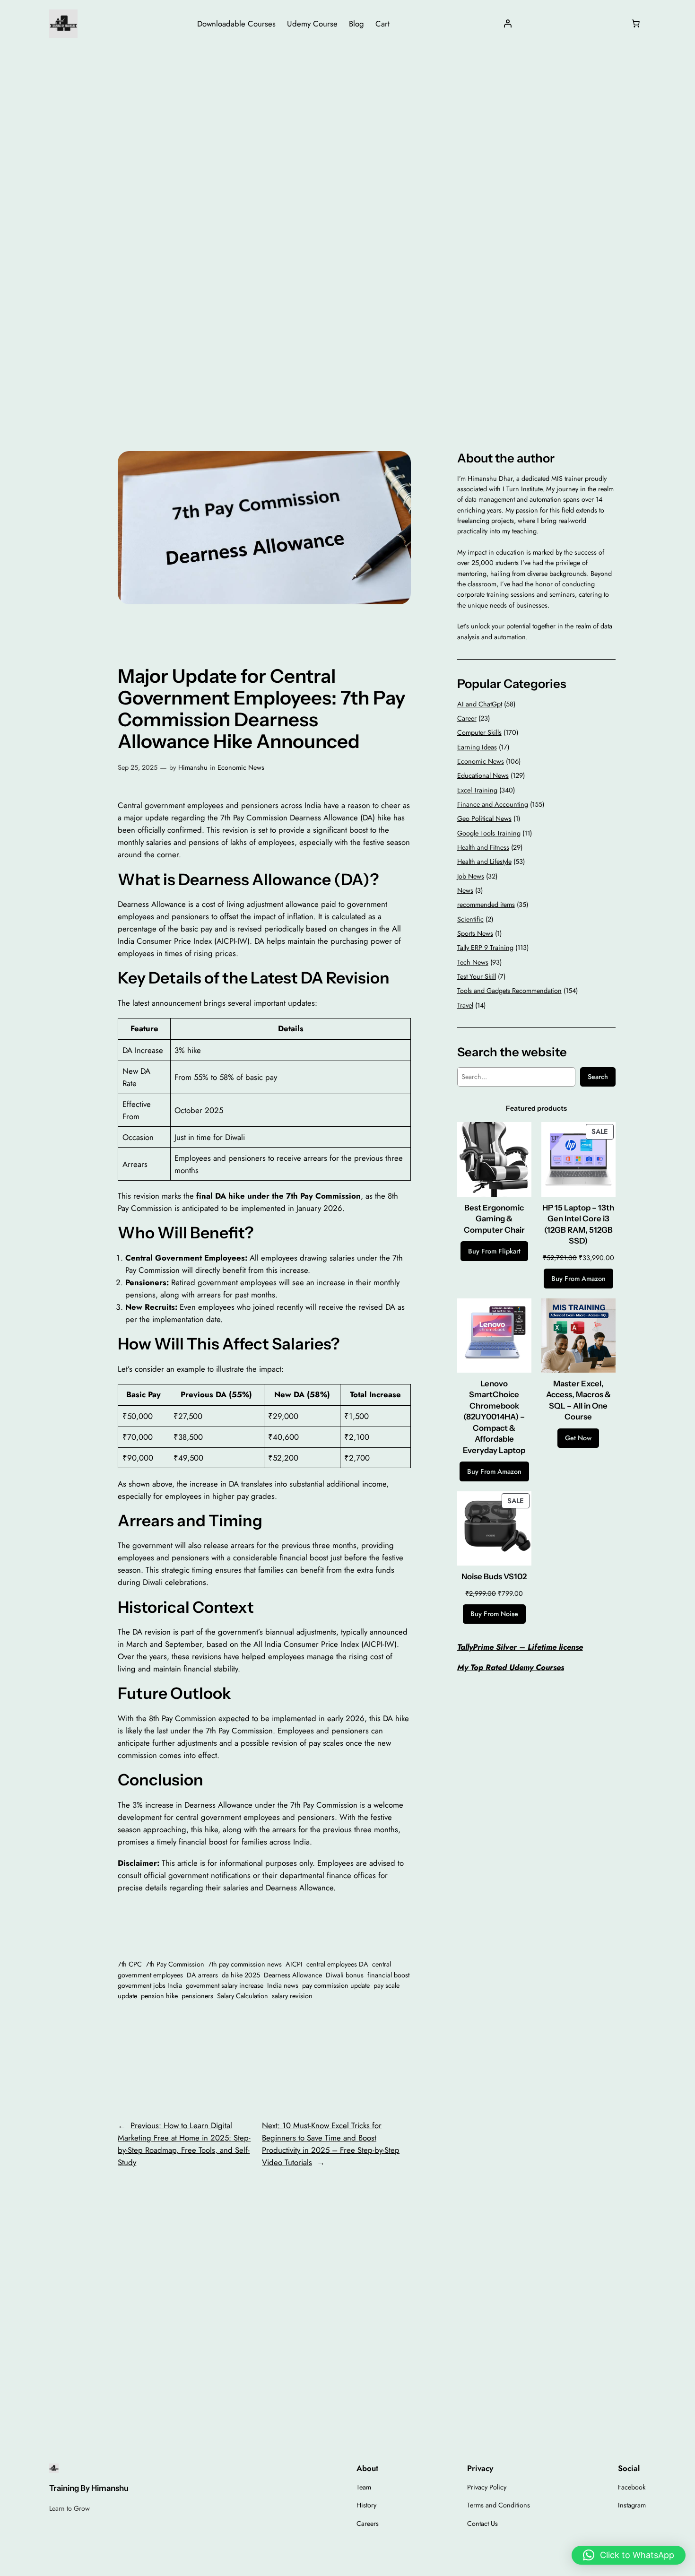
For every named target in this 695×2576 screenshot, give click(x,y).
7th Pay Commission (175, 1964)
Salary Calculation (243, 1996)
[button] (629, 2555)
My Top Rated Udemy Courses (511, 1667)
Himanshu (193, 767)
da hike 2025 (241, 1975)
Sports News (475, 933)
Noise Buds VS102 (494, 1576)
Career (467, 718)
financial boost (388, 1975)
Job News (471, 876)
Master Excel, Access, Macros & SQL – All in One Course (578, 1400)
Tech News (473, 962)
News (465, 890)
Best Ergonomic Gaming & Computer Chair (494, 1219)
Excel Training (477, 790)
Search (598, 1077)
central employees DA (337, 1964)
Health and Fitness (483, 847)
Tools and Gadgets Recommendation (509, 991)
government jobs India (150, 1985)
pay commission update (336, 1985)
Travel (465, 1005)
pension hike (159, 1996)
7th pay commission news (245, 1964)
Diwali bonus (345, 1975)
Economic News (241, 767)
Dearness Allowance (293, 1975)
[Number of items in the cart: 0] (636, 24)
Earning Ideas (477, 747)
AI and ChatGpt (480, 704)
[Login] (508, 24)
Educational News (483, 775)
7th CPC (130, 1964)
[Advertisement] (347, 122)
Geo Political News (484, 818)
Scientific (470, 919)
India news (283, 1985)
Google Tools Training (489, 833)
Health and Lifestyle (484, 862)
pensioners (197, 1996)
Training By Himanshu (89, 2488)
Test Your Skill (477, 976)
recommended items (486, 905)
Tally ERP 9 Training (485, 948)
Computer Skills (479, 732)
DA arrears (202, 1975)
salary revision (292, 1996)
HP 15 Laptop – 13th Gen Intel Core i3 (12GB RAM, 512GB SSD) (578, 1224)
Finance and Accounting (493, 804)
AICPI (294, 1964)
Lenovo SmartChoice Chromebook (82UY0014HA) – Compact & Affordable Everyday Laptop (494, 1417)
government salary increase (225, 1985)
